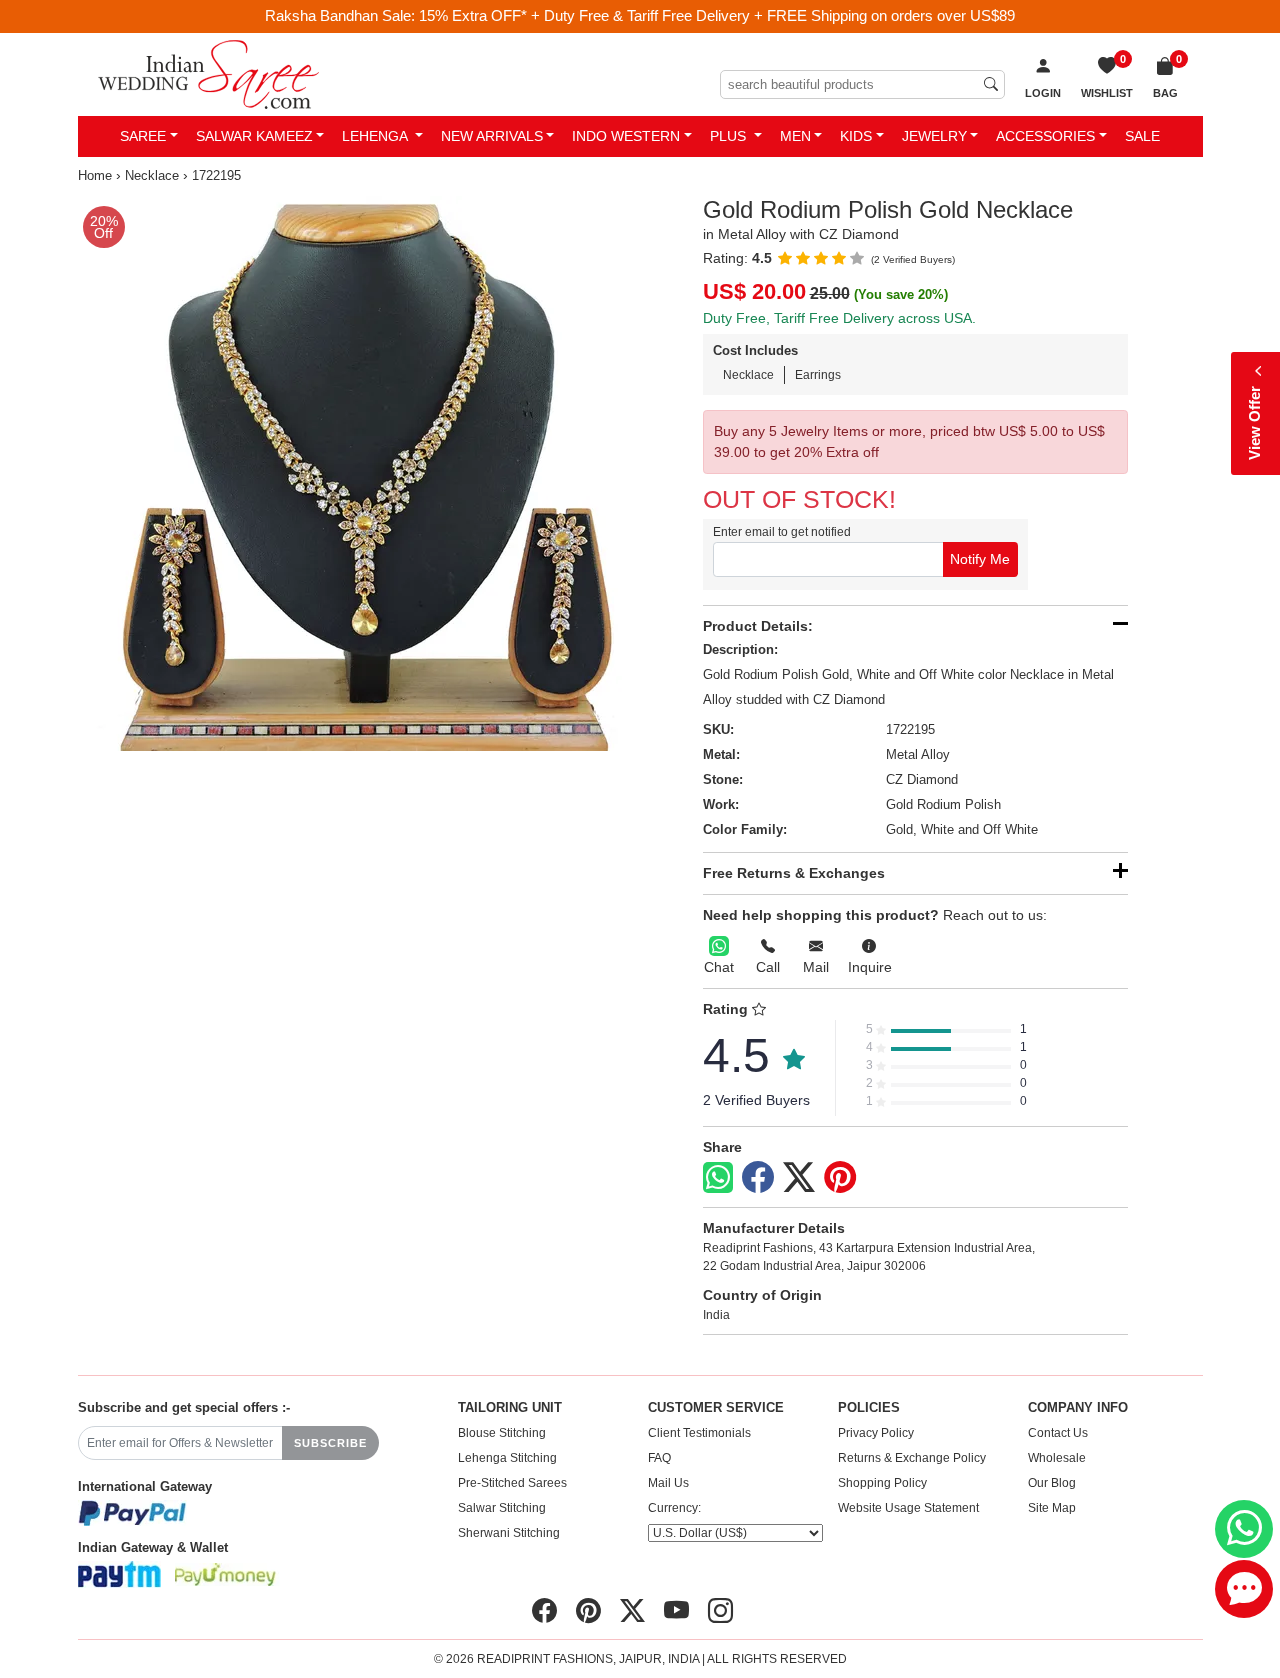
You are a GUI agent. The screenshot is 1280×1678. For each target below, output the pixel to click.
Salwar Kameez (254, 136)
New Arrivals (492, 136)
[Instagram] (720, 1611)
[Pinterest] (840, 1178)
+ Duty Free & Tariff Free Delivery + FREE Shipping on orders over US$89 (773, 15)
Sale (1142, 136)
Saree (143, 136)
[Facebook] (758, 1178)
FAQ (659, 1458)
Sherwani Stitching (509, 1533)
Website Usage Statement (908, 1508)
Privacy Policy (876, 1433)
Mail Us (668, 1483)
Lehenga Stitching (507, 1458)
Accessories (1045, 136)
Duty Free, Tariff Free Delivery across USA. (839, 318)
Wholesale (1057, 1458)
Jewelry (934, 136)
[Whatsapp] (718, 1177)
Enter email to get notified (782, 532)
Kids (856, 136)
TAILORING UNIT (510, 1408)
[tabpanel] (355, 473)
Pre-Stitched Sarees (512, 1483)
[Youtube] (676, 1611)
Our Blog (1052, 1483)
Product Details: (758, 626)
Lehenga (376, 136)
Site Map (1052, 1508)
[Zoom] (355, 473)
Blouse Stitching (502, 1433)
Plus (730, 136)
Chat (719, 967)
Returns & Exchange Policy (912, 1458)
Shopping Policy (882, 1483)
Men (795, 136)
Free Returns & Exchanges (794, 873)
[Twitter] (799, 1178)
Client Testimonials (699, 1433)
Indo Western (626, 136)
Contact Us (1058, 1433)
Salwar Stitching (502, 1508)
